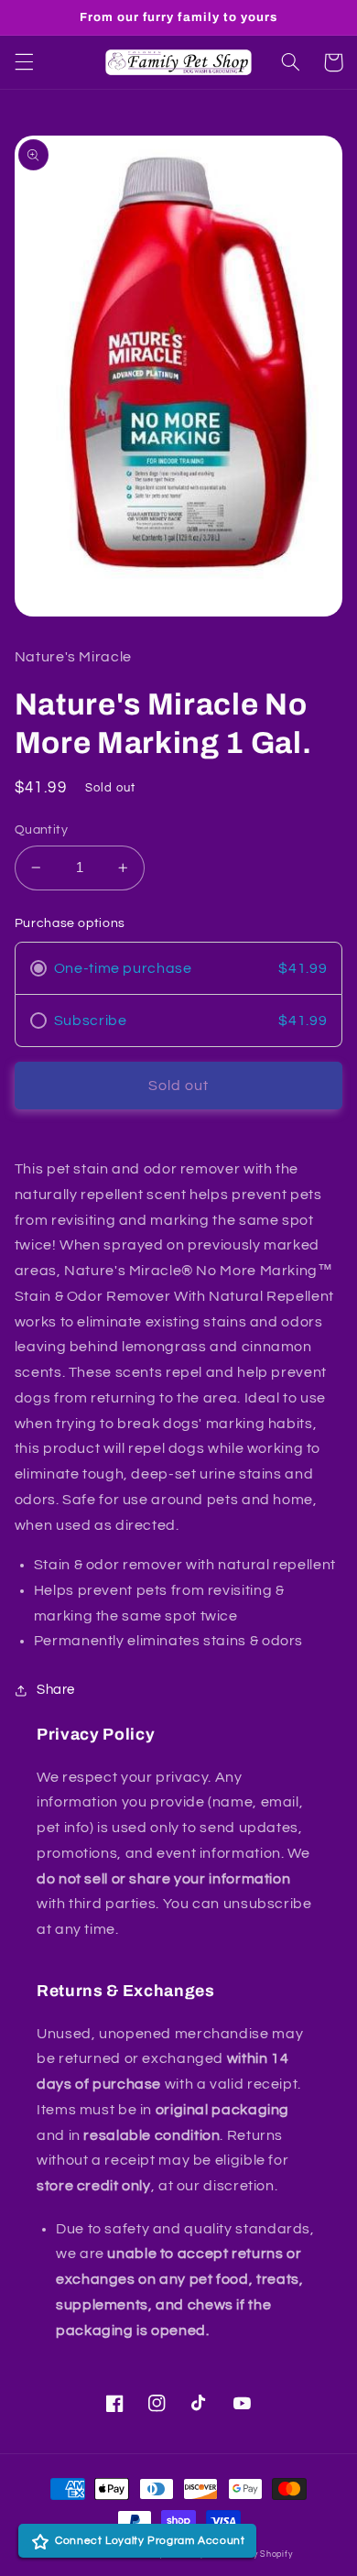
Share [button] (56, 1690)
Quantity (41, 830)
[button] (24, 62)
